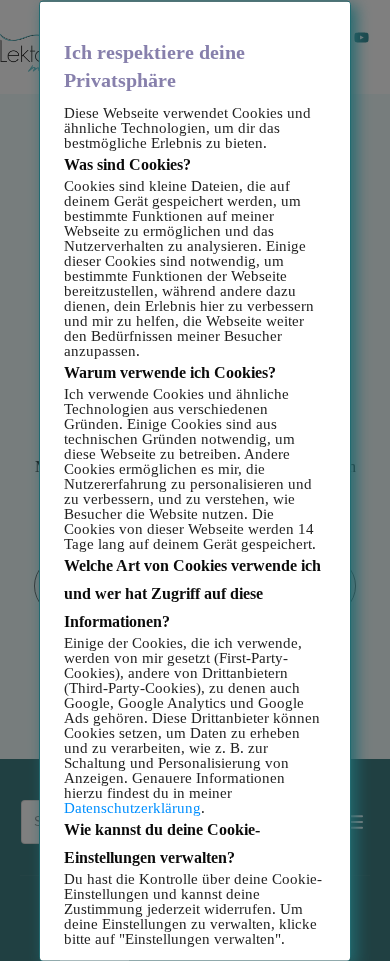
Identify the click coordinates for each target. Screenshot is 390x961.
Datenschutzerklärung (132, 807)
